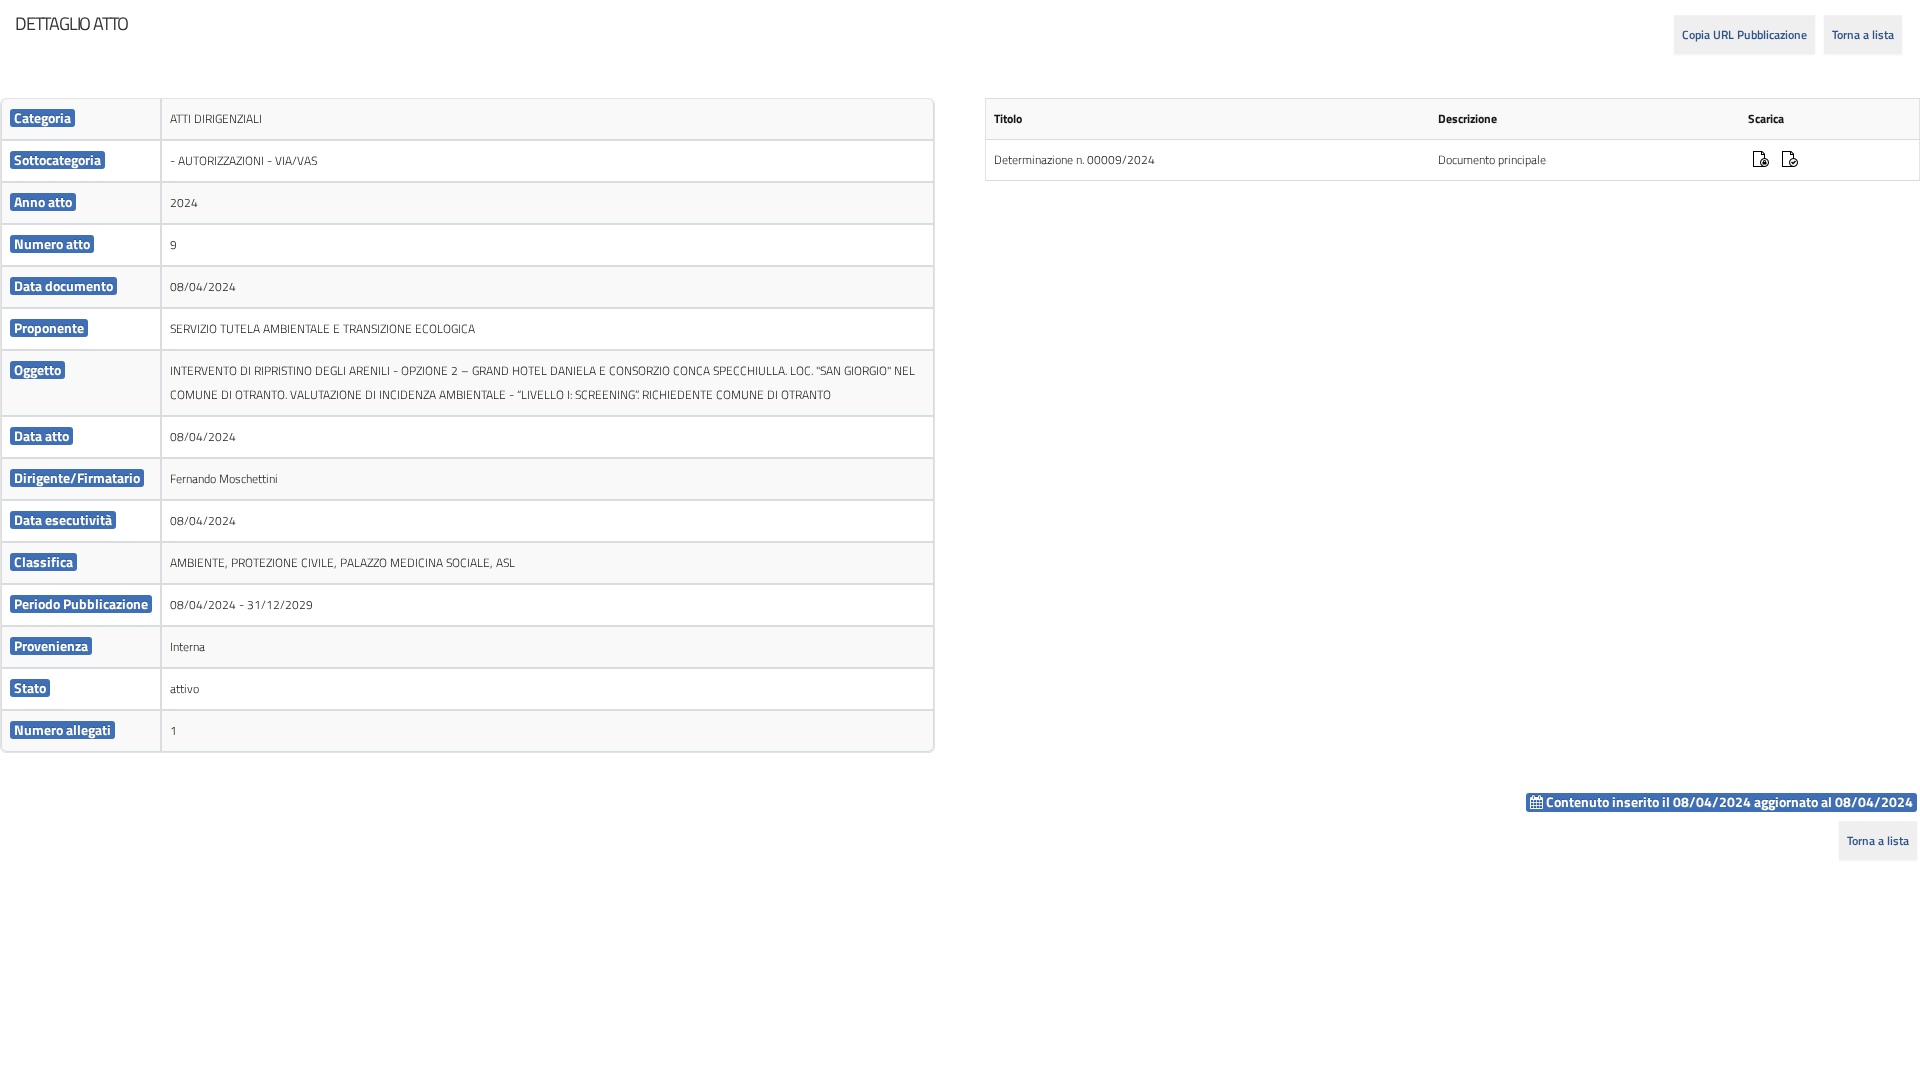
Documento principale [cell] (1492, 159)
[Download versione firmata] (1761, 161)
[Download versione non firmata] (1790, 161)
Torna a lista (1863, 34)
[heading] (71, 24)
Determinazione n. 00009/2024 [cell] (1074, 159)
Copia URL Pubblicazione (1744, 34)
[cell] (81, 119)
